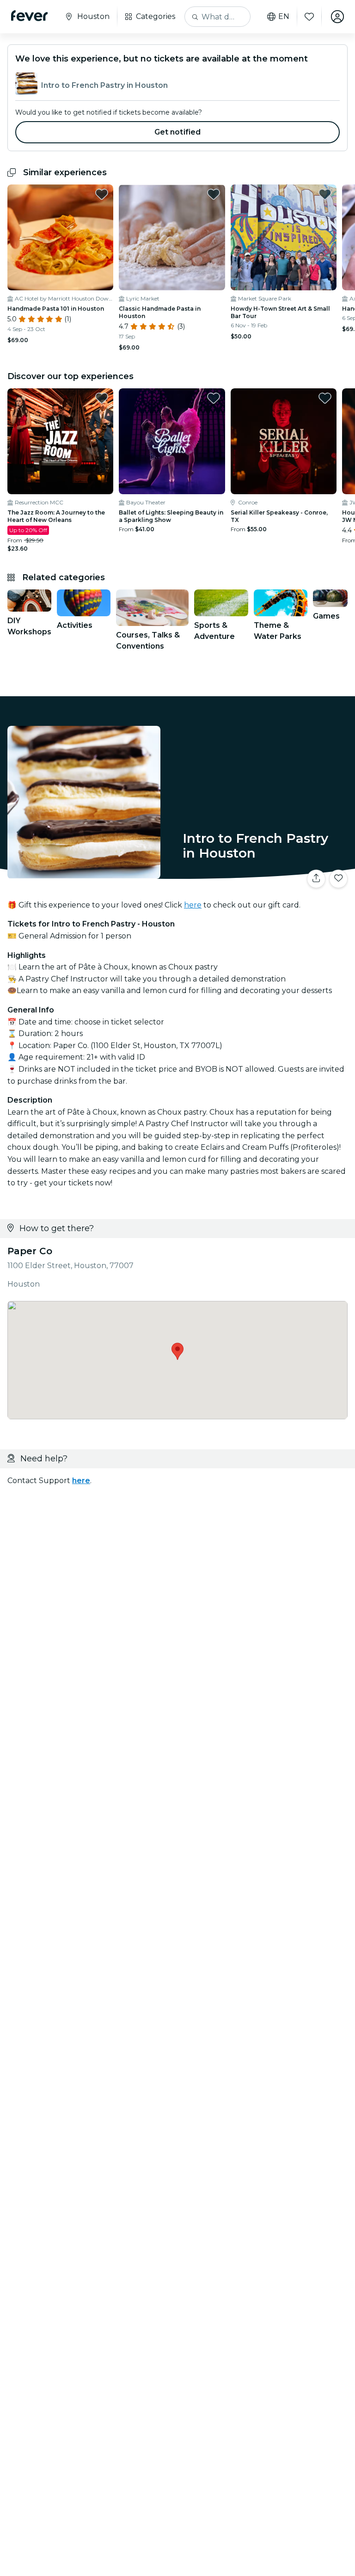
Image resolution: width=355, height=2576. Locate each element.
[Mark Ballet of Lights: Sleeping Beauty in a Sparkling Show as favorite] (214, 398)
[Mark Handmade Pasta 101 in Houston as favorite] (102, 194)
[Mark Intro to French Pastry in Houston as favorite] (338, 879)
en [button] (284, 17)
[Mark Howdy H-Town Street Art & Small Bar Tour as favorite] (325, 194)
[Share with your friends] (316, 879)
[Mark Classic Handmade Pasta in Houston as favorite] (214, 194)
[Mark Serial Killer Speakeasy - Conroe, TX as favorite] (325, 398)
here (193, 905)
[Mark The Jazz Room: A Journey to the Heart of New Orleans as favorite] (102, 398)
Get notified (178, 132)
